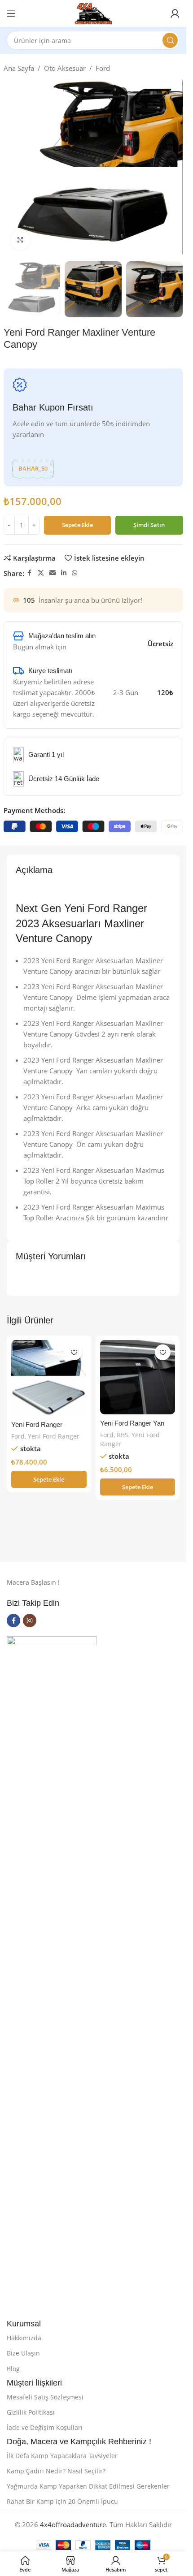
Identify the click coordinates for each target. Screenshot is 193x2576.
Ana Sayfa (19, 68)
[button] (49, 1479)
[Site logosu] (93, 13)
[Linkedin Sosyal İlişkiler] (64, 573)
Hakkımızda (24, 2338)
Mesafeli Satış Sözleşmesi (45, 2397)
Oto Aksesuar (65, 68)
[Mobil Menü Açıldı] (11, 13)
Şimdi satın (149, 525)
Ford (103, 68)
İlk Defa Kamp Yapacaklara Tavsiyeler (62, 2456)
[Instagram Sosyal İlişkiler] (30, 1621)
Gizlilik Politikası (31, 2412)
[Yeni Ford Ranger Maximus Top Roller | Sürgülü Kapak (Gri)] (49, 1378)
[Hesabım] (175, 13)
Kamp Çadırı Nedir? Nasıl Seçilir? (56, 2471)
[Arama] (170, 40)
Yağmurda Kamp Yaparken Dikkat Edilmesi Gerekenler (88, 2486)
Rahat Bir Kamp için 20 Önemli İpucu (62, 2501)
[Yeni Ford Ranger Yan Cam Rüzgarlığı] (138, 1377)
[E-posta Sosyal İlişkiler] (53, 573)
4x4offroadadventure (73, 2524)
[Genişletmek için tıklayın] (20, 240)
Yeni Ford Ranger (54, 1436)
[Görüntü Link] (52, 1971)
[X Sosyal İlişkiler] (41, 573)
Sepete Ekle (77, 525)
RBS (123, 1435)
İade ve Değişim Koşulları (45, 2427)
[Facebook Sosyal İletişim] (30, 573)
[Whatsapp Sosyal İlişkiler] (75, 573)
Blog (13, 2369)
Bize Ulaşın (23, 2353)
